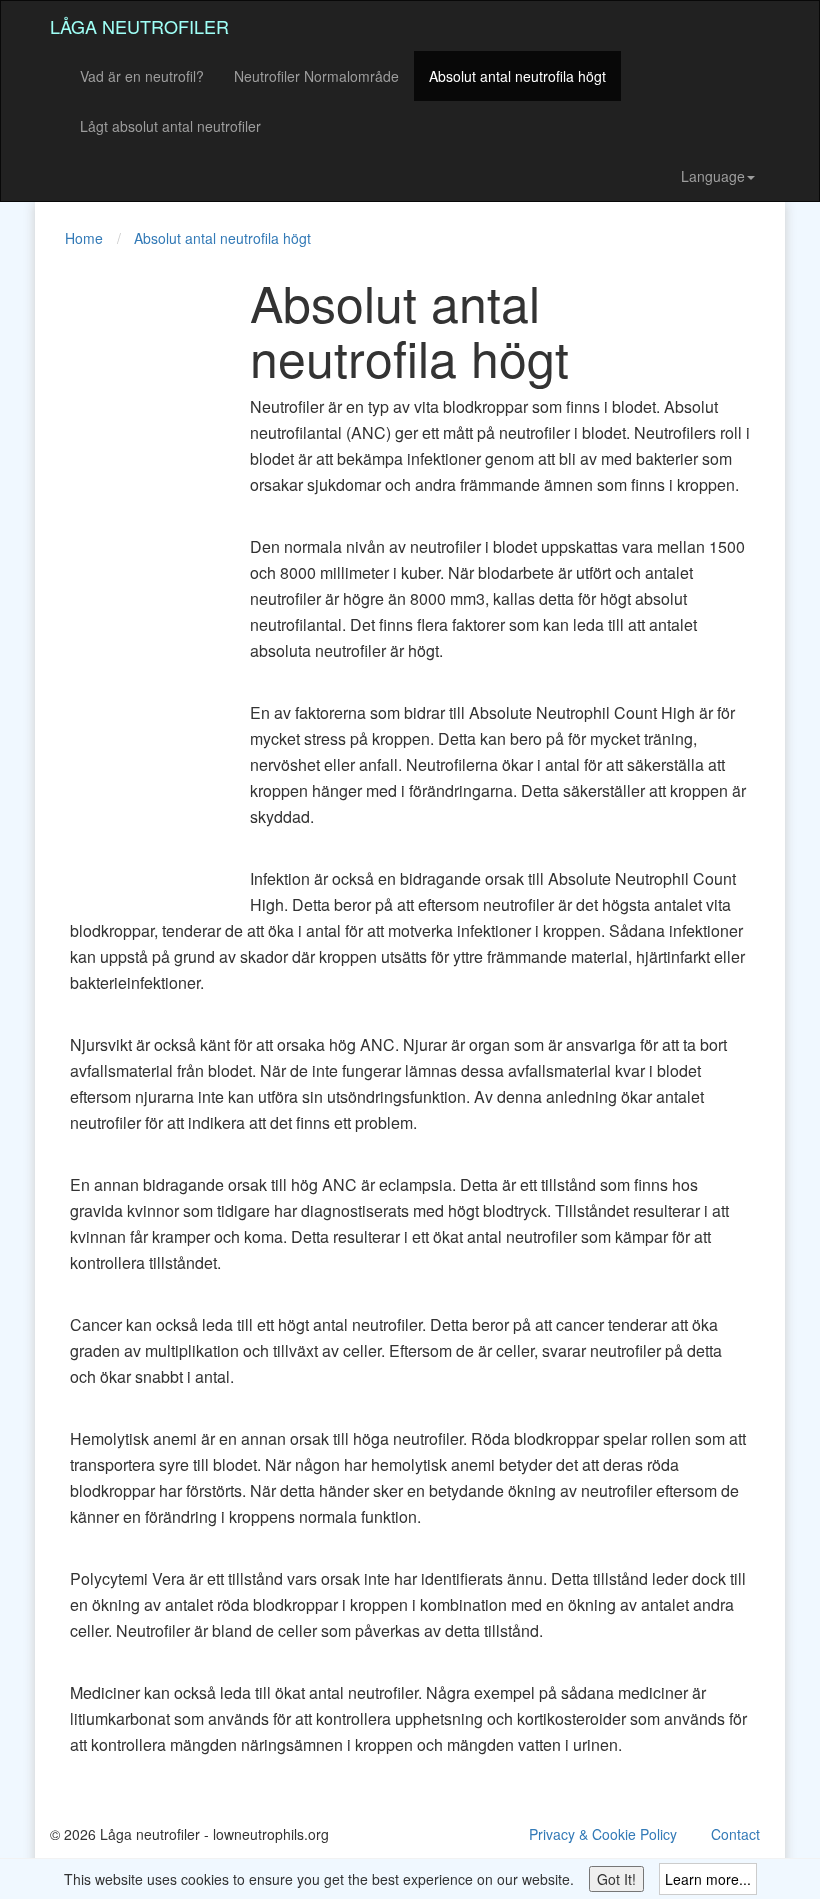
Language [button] (713, 176)
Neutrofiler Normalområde (316, 76)
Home (84, 238)
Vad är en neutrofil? (142, 76)
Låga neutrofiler (139, 26)
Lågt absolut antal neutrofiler (170, 126)
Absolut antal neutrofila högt (517, 76)
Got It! (616, 1879)
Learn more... (708, 1879)
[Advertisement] (130, 574)
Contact (735, 1834)
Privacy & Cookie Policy (603, 1834)
